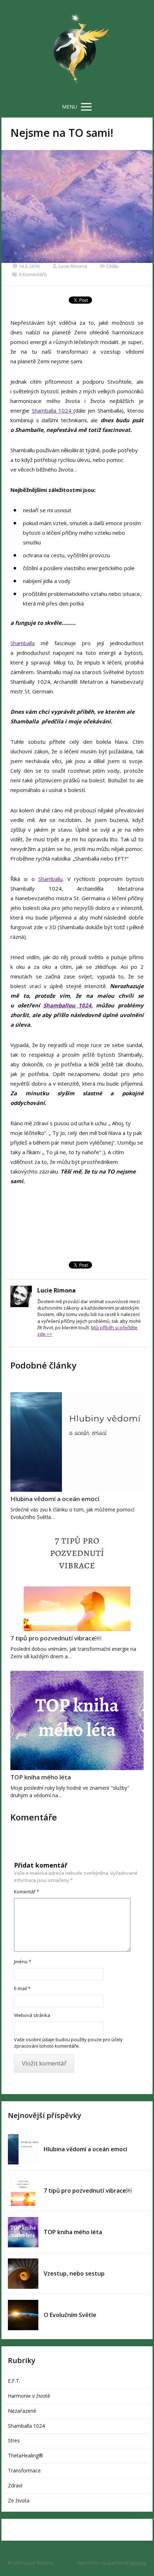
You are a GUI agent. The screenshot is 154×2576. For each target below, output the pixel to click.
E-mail (22, 1988)
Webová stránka (32, 2015)
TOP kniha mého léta (41, 1777)
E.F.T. (14, 2381)
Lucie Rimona (73, 266)
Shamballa (23, 643)
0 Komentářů (33, 274)
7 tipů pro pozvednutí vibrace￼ (56, 1638)
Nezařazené (22, 2411)
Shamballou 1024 (67, 1005)
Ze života (19, 2500)
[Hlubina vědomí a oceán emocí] (77, 1442)
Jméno (23, 1962)
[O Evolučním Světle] (23, 2315)
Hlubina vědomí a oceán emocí (55, 1499)
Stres (14, 2440)
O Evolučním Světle (70, 2315)
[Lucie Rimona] (77, 49)
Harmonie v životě (29, 2396)
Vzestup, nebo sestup (74, 2273)
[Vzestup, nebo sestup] (23, 2274)
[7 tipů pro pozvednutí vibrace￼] (77, 1581)
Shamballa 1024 (53, 410)
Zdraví (15, 2485)
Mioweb (138, 2563)
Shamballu (50, 879)
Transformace (24, 2470)
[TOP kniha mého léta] (77, 1721)
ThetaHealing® (25, 2455)
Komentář (27, 1892)
